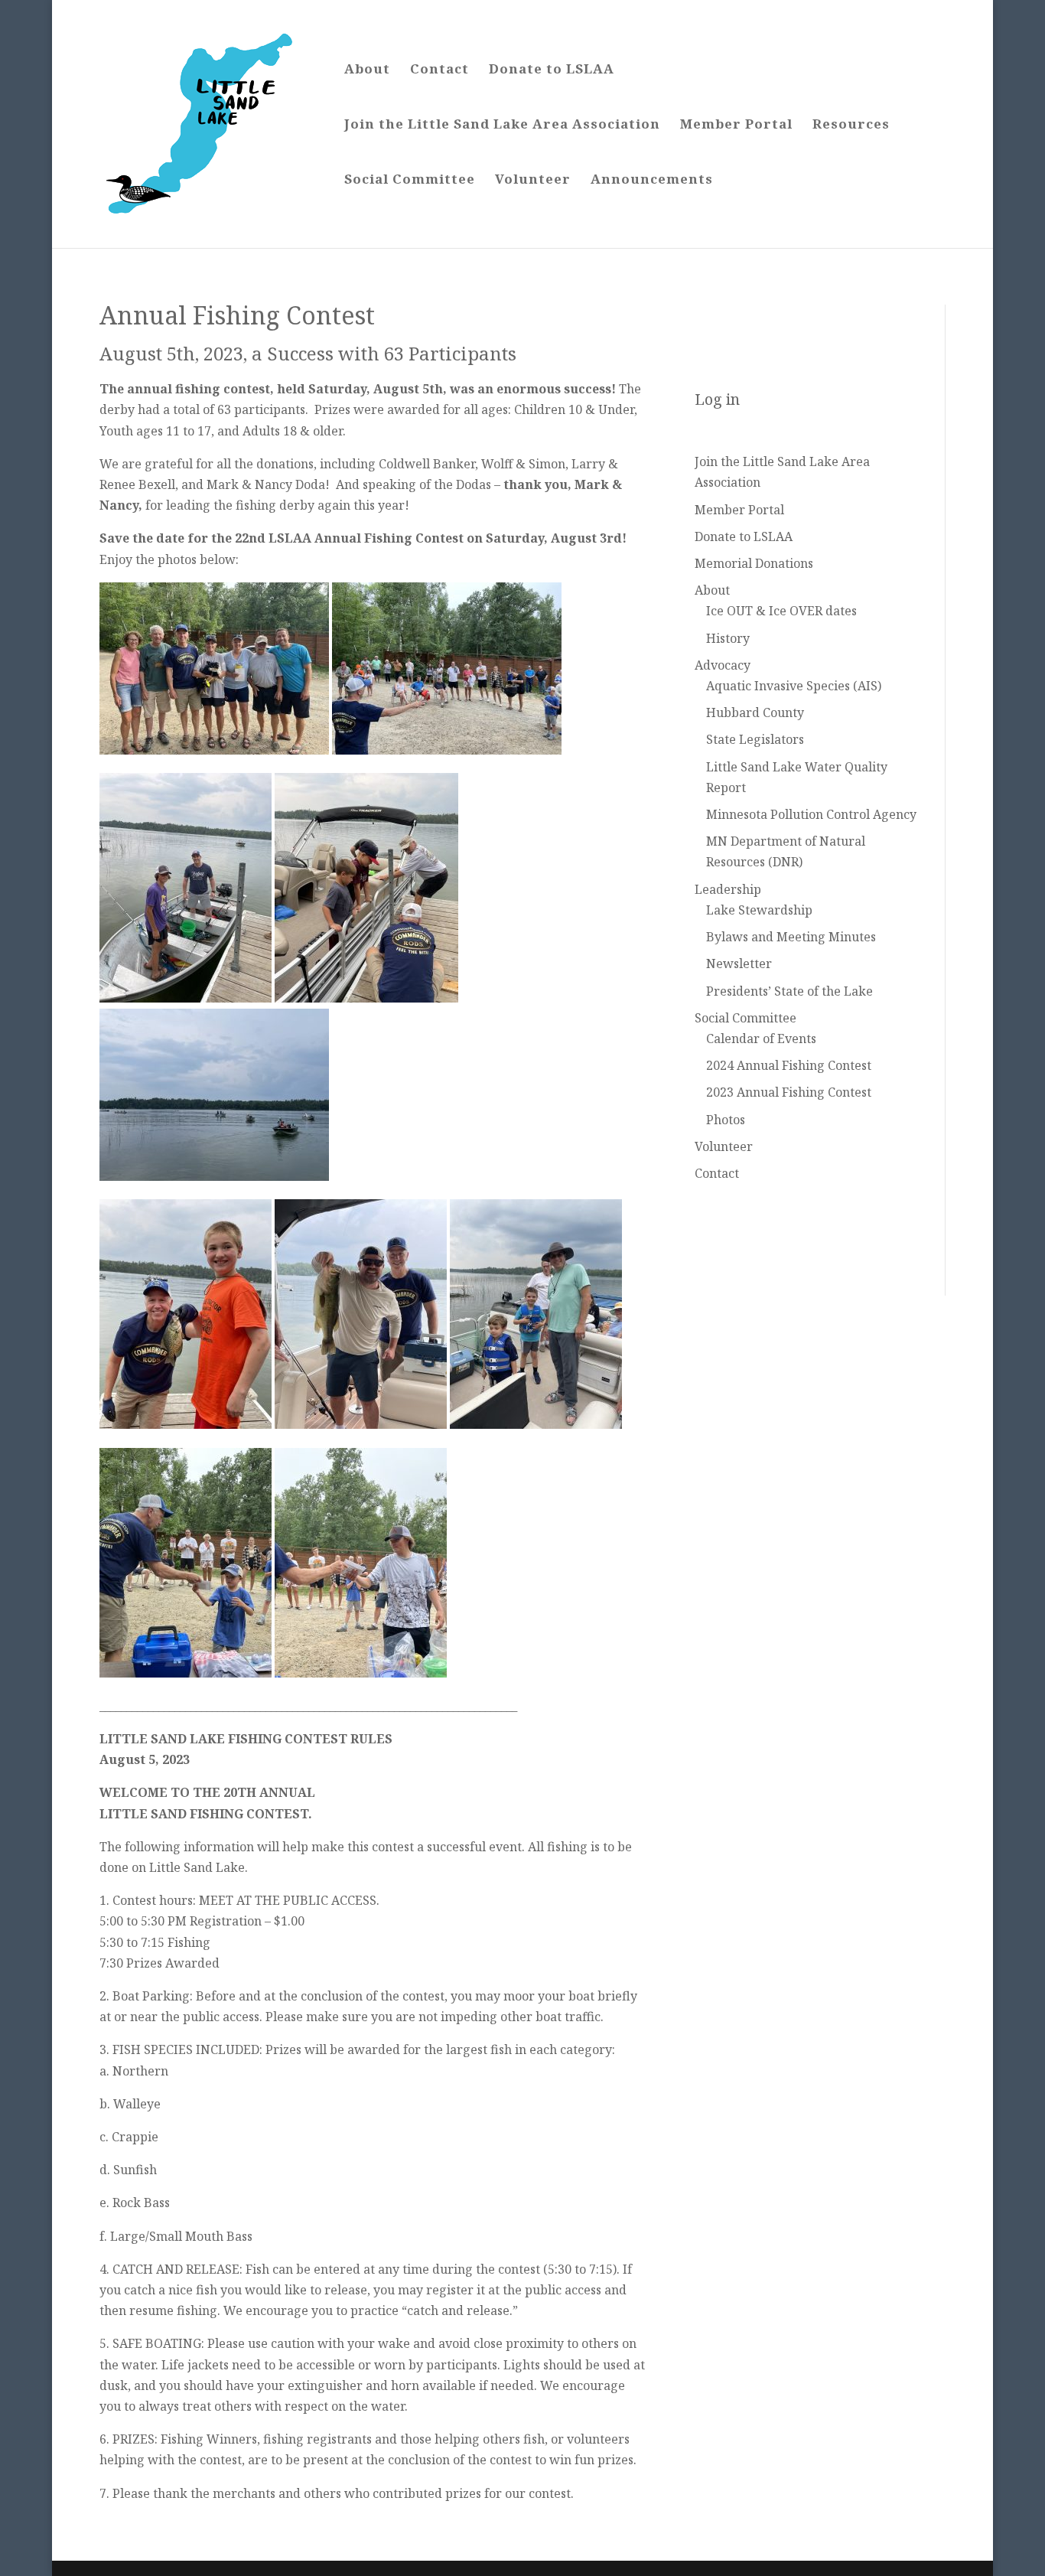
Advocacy (723, 665)
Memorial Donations (754, 563)
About (367, 70)
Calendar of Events (761, 1039)
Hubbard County (755, 712)
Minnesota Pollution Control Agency (811, 814)
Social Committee (410, 181)
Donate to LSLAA (552, 70)
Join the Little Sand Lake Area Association (502, 126)
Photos (726, 1120)
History (728, 638)
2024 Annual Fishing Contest (789, 1065)
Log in (717, 399)
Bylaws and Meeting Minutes (791, 937)
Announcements (652, 181)
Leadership (728, 889)
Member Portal (736, 126)
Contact (439, 70)
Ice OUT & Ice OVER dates (781, 611)
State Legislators (755, 739)
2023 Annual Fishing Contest (789, 1092)
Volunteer (533, 181)
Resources (851, 126)
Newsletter (739, 964)
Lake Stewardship (759, 910)
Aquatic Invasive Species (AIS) (794, 686)
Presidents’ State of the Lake (789, 991)
